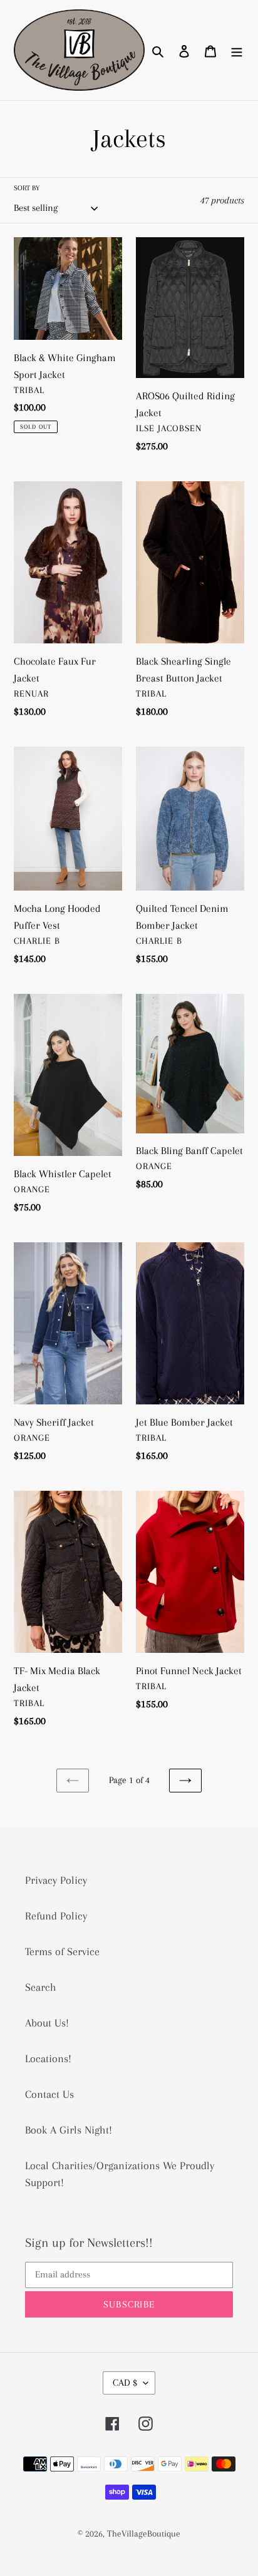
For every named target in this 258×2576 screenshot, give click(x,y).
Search (41, 1987)
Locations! (48, 2058)
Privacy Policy (56, 1880)
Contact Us (49, 2094)
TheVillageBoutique (144, 2533)
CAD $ (125, 2383)
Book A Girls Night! (69, 2130)
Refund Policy (56, 1916)
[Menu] (237, 50)
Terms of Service (62, 1951)
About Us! (47, 2023)
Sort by (27, 188)
